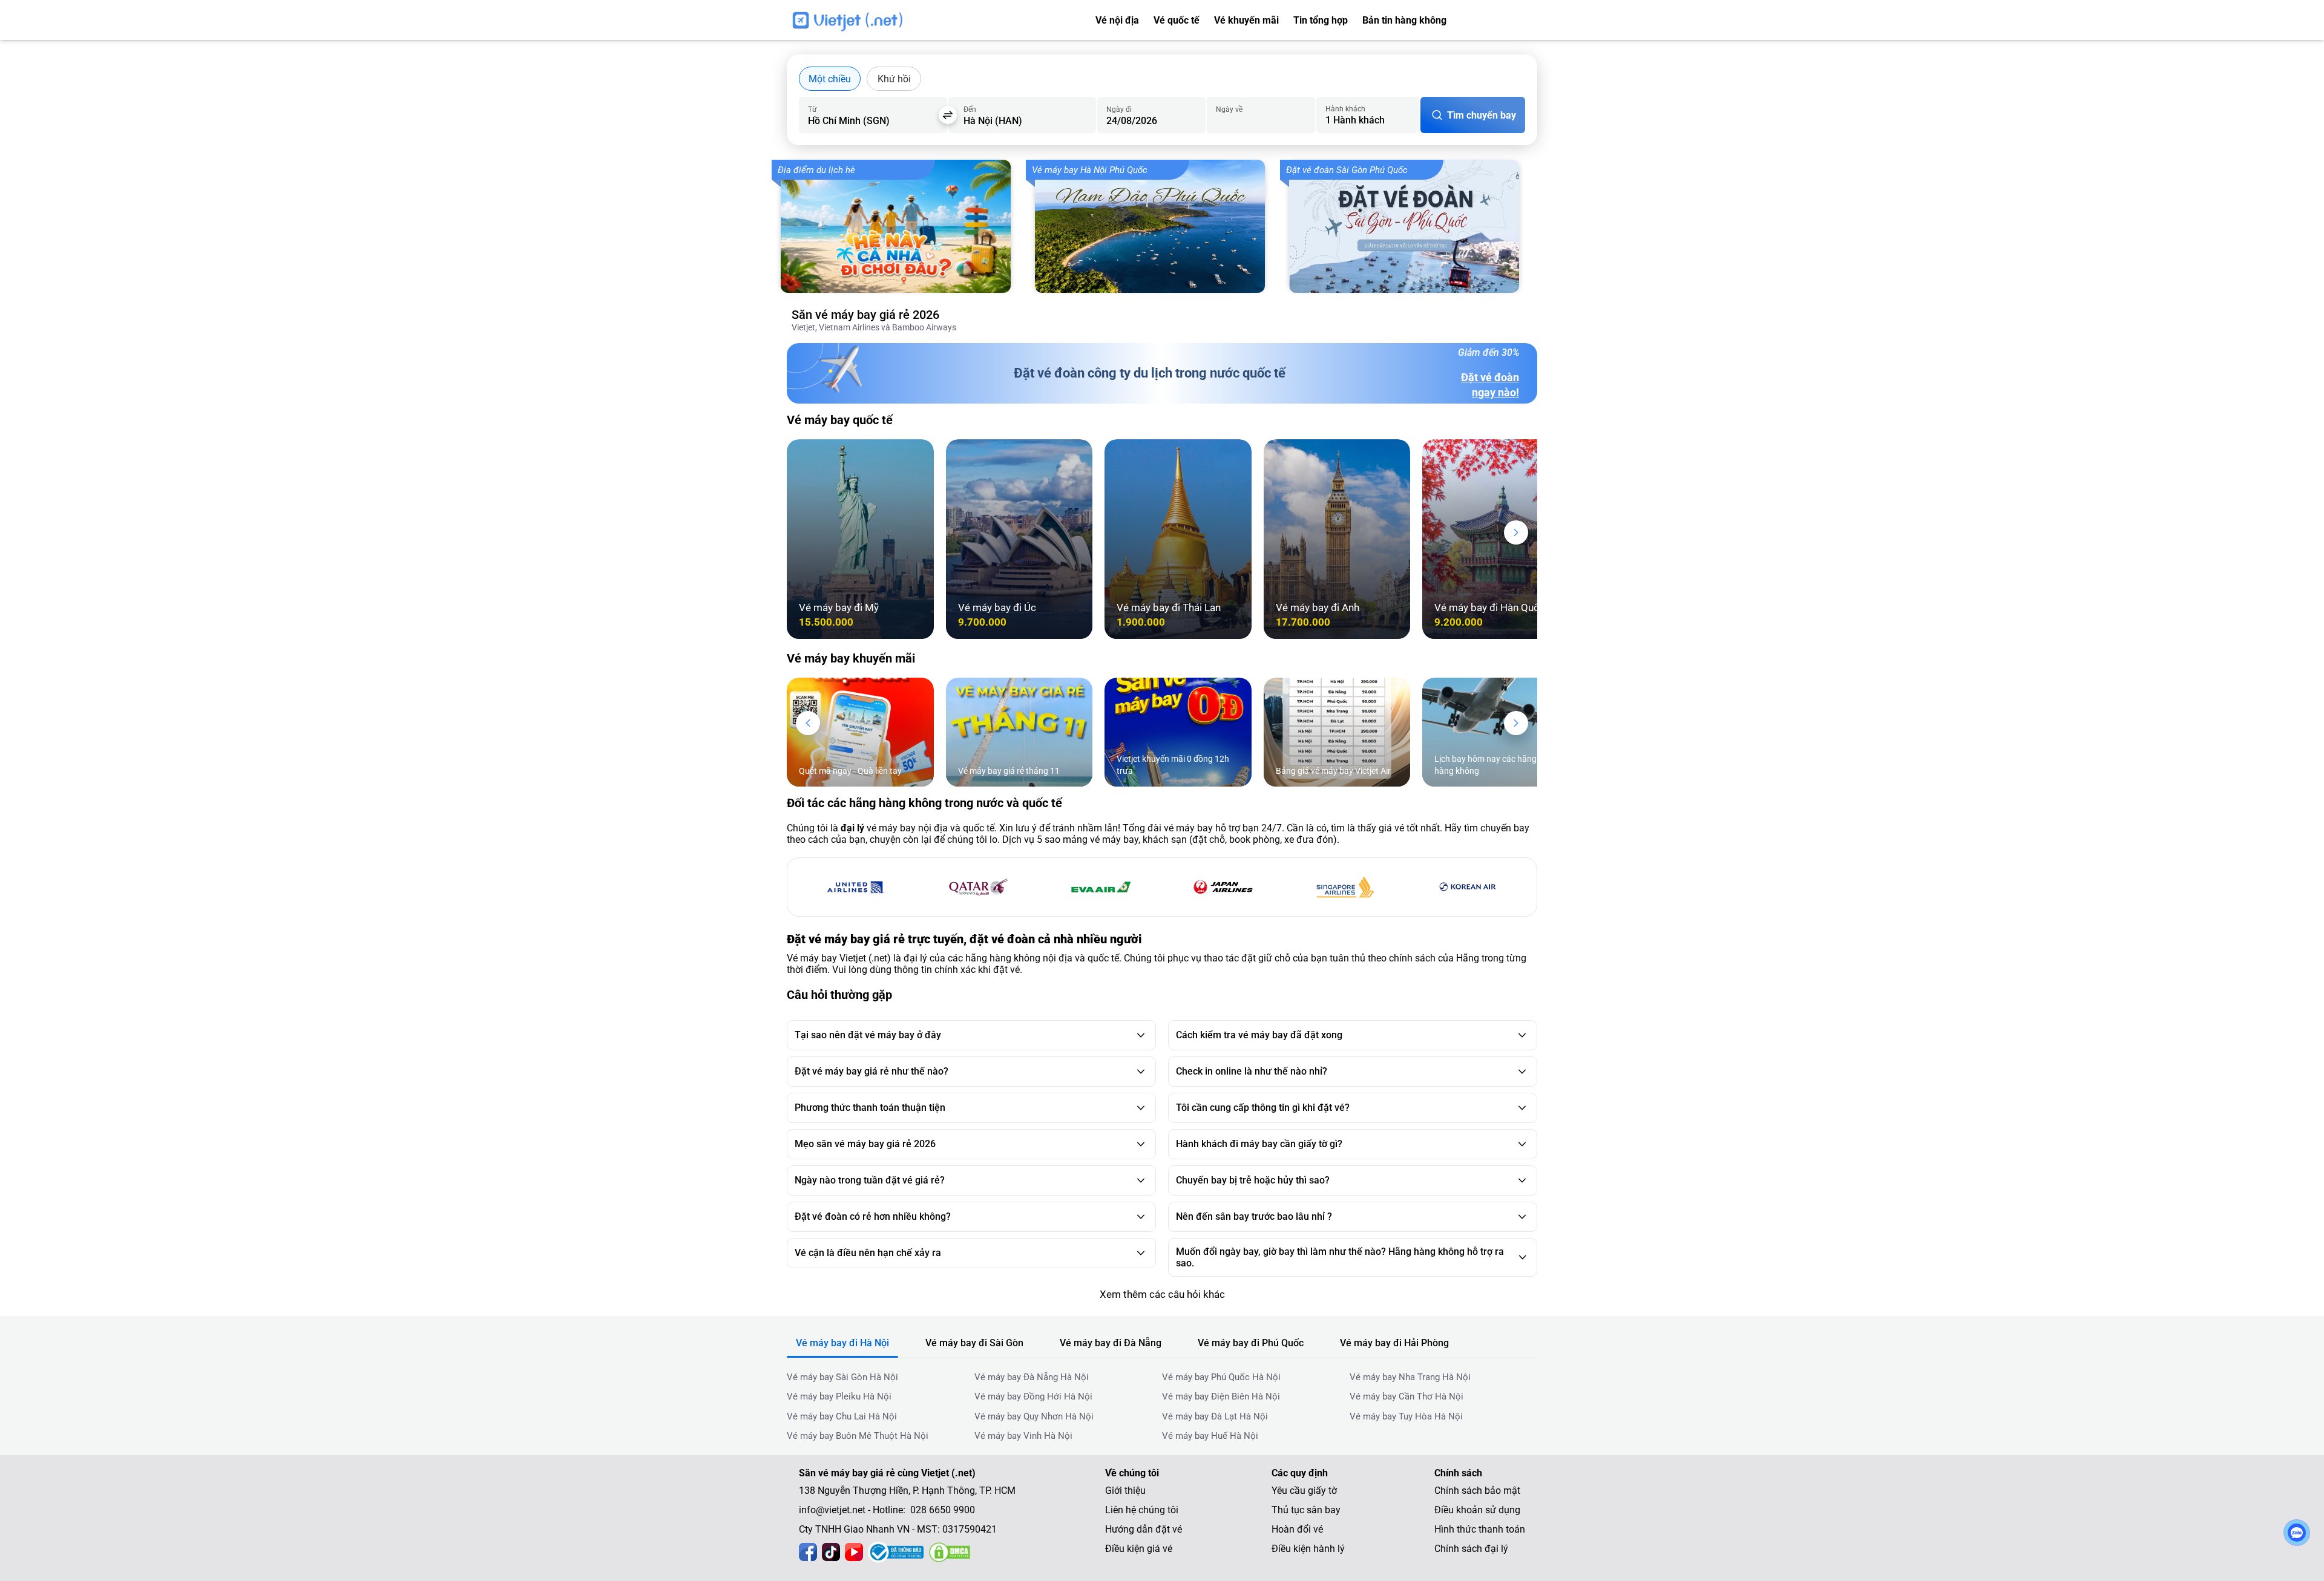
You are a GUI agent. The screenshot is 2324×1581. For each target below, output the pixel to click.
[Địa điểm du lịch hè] (902, 226)
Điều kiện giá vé (1139, 1549)
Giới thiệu (1125, 1491)
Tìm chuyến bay (1482, 115)
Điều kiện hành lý (1308, 1549)
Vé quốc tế (1177, 20)
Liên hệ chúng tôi (1142, 1510)
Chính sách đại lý (1471, 1549)
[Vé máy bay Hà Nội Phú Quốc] (1156, 226)
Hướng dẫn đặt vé (1144, 1529)
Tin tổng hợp (1321, 20)
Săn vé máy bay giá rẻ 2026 (865, 315)
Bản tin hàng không (1404, 20)
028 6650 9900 (1505, 21)
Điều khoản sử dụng (1477, 1510)
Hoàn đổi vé (1297, 1529)
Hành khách (1345, 109)
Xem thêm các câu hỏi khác (1162, 1294)
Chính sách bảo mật (1477, 1491)
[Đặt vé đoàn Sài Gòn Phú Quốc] (1410, 226)
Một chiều (830, 79)
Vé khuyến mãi (1246, 20)
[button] (1516, 532)
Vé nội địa (1117, 20)
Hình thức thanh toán (1480, 1529)
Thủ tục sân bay (1306, 1510)
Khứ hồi (894, 79)
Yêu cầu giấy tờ (1304, 1491)
